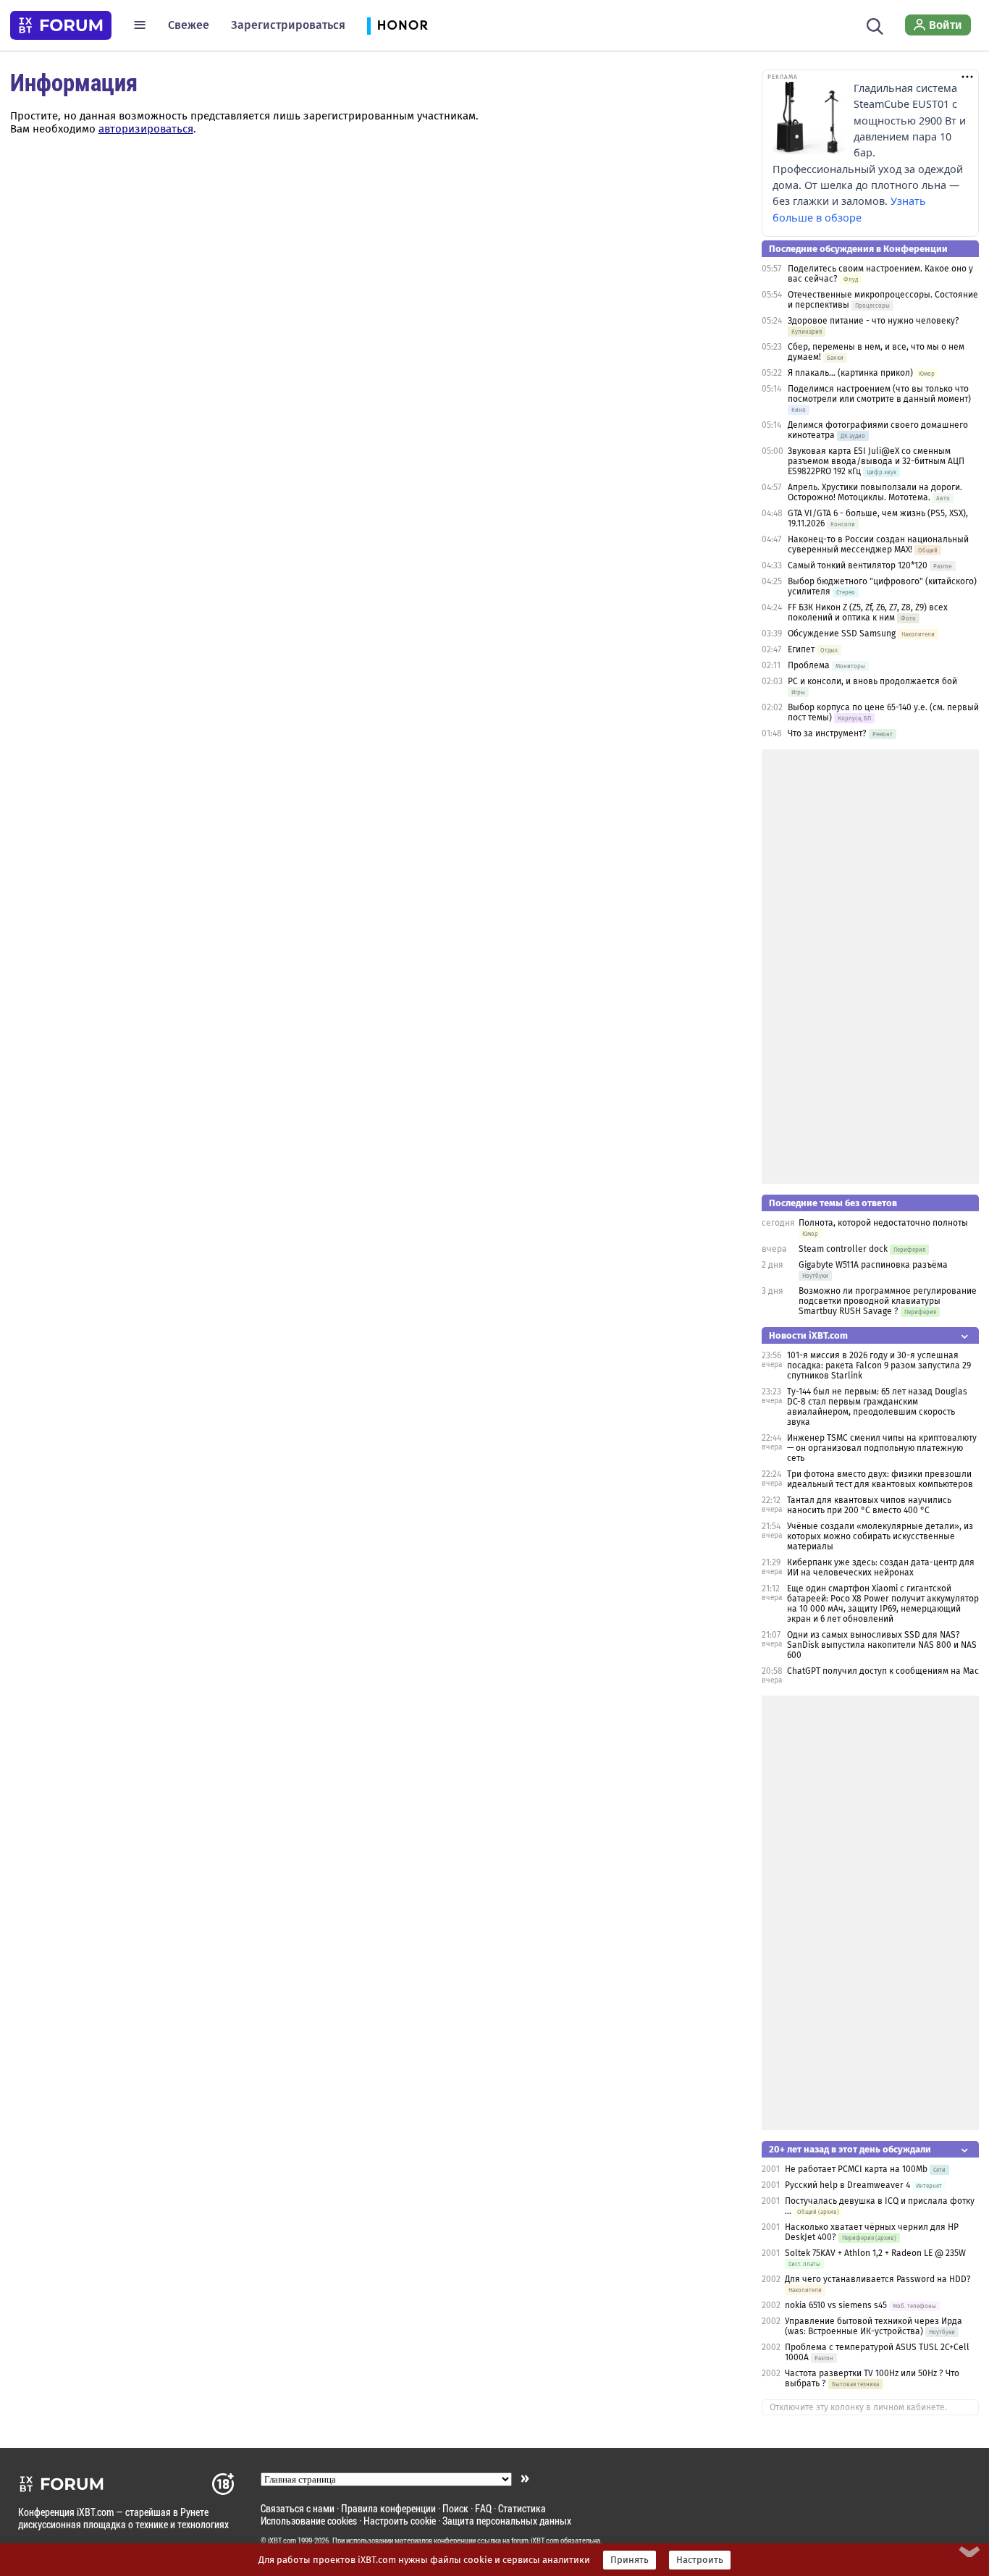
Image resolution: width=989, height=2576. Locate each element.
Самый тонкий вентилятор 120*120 (858, 565)
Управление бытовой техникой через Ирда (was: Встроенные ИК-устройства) (874, 2326)
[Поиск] (875, 25)
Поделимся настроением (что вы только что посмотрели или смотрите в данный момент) (879, 394)
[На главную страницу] (61, 25)
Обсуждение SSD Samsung (842, 634)
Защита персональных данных (507, 2521)
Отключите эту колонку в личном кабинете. (858, 2407)
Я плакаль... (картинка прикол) (850, 373)
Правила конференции (388, 2508)
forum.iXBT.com (535, 2541)
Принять (630, 2560)
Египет (801, 649)
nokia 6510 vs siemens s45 (836, 2305)
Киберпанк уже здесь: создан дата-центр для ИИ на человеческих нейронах (881, 1567)
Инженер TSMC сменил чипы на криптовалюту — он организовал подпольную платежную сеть (882, 1448)
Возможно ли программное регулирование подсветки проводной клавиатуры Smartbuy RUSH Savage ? (888, 1301)
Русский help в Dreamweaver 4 (847, 2185)
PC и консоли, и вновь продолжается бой (872, 681)
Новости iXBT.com (808, 1335)
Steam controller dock (843, 1249)
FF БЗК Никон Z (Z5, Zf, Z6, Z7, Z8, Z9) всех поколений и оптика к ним (868, 613)
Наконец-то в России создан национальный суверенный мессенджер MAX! (878, 544)
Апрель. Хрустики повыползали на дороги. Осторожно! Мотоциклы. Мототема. (875, 492)
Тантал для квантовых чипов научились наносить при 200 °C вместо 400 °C (869, 1505)
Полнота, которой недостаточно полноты (883, 1223)
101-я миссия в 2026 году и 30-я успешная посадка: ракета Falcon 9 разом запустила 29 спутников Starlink (879, 1365)
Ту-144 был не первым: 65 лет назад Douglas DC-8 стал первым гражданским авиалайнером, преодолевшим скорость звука (877, 1407)
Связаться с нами (298, 2508)
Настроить (700, 2560)
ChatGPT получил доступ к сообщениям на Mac (883, 1671)
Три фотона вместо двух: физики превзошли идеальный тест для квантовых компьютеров (880, 1479)
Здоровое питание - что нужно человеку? (874, 321)
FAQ (483, 2508)
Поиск (455, 2508)
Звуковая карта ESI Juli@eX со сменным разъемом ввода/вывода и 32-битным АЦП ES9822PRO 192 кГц (876, 461)
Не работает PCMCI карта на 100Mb (856, 2169)
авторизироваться (146, 129)
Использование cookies (309, 2521)
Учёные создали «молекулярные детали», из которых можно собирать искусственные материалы (880, 1536)
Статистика (522, 2508)
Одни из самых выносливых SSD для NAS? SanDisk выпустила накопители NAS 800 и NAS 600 (882, 1645)
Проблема (809, 665)
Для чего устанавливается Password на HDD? (878, 2279)
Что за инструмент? (827, 733)
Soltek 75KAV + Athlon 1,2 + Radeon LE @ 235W (875, 2253)
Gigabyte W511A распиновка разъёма (873, 1265)
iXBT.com (282, 2541)
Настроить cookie (400, 2521)
